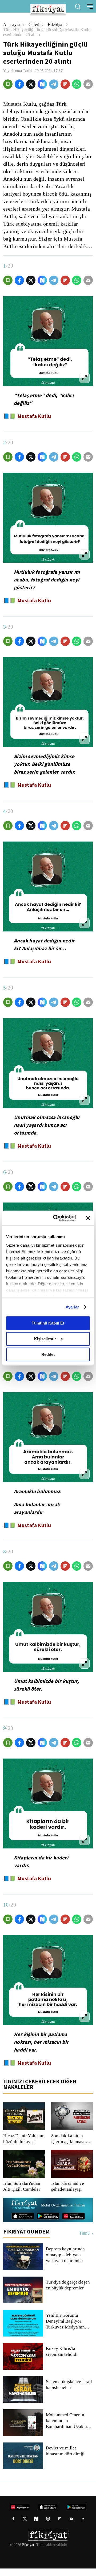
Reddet (48, 1354)
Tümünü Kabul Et (48, 1323)
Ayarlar (72, 1307)
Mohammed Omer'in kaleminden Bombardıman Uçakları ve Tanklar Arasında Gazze (68, 2428)
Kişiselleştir (45, 1339)
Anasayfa (12, 24)
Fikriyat (28, 2552)
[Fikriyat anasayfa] (24, 2213)
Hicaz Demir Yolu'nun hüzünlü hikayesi (24, 2146)
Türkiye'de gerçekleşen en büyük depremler (69, 2293)
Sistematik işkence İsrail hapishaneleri (69, 2392)
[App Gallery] (73, 2224)
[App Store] (23, 2224)
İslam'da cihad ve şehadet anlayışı (68, 2194)
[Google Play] (48, 2224)
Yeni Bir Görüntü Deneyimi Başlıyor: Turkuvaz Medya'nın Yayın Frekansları (65, 2329)
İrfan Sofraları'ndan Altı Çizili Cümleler (22, 2194)
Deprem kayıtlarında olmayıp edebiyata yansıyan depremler (66, 2262)
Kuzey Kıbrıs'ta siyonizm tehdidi (69, 2359)
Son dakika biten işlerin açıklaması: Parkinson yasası (69, 2146)
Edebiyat (57, 24)
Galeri (35, 24)
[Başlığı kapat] (88, 1218)
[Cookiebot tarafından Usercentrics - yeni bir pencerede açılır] (56, 1218)
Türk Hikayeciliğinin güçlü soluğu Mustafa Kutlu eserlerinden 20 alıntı (42, 32)
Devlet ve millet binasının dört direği (65, 2459)
